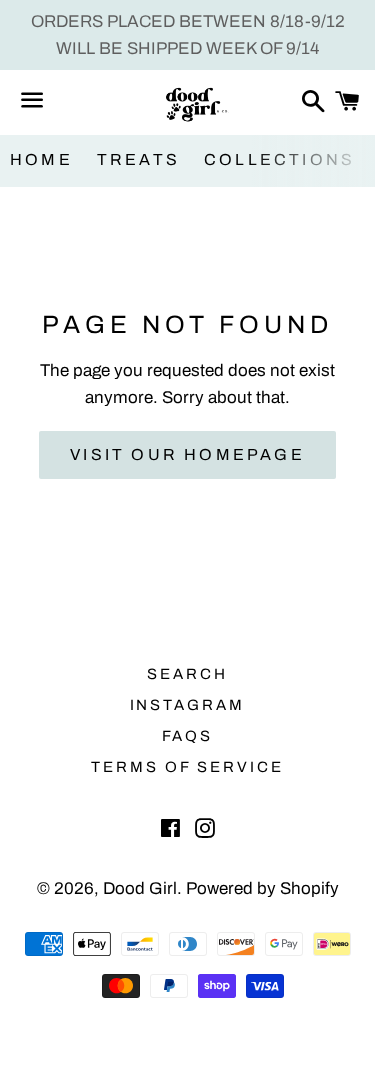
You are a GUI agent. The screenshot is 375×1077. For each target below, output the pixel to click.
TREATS (138, 159)
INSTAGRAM (188, 705)
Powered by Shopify (262, 888)
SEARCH (187, 674)
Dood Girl (140, 888)
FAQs (188, 736)
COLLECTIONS (279, 159)
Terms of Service (187, 767)
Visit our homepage (187, 454)
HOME (41, 159)
